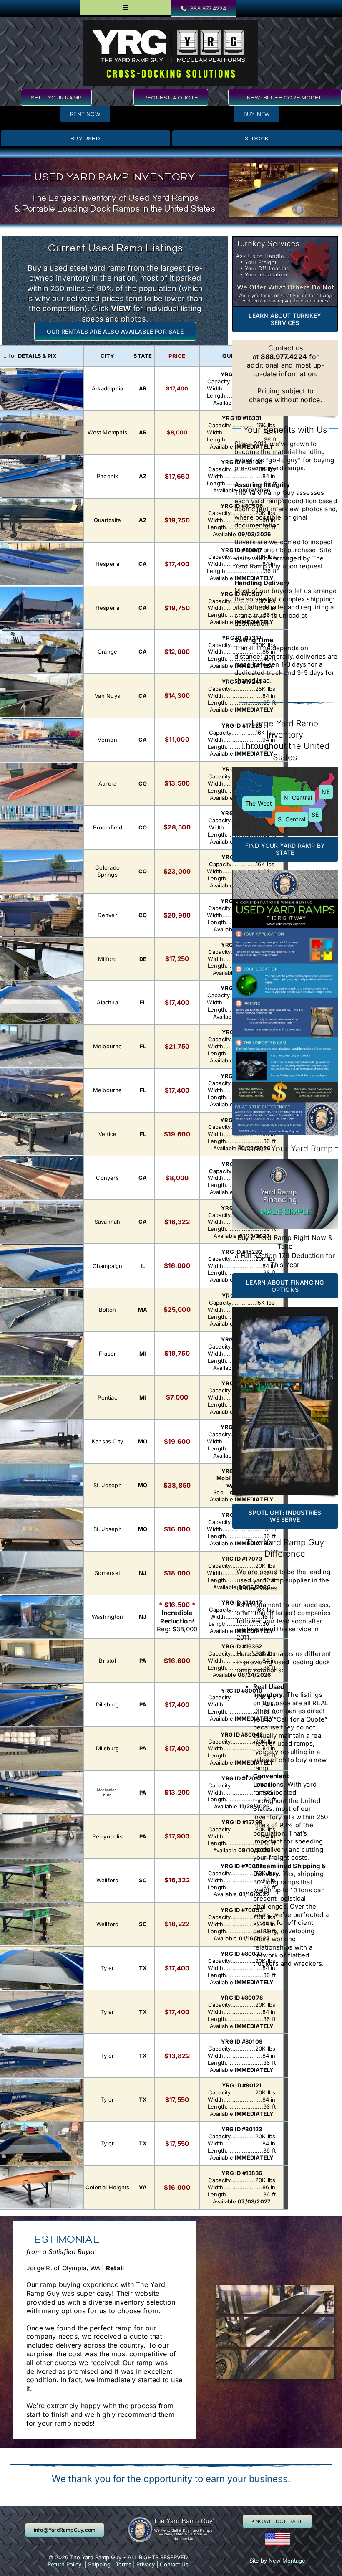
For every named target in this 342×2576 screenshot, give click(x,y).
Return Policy (64, 2564)
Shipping (99, 2564)
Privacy (146, 2564)
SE (315, 815)
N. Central (298, 797)
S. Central (292, 819)
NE (326, 792)
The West (259, 803)
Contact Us (174, 2564)
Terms (123, 2564)
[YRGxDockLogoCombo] (171, 23)
